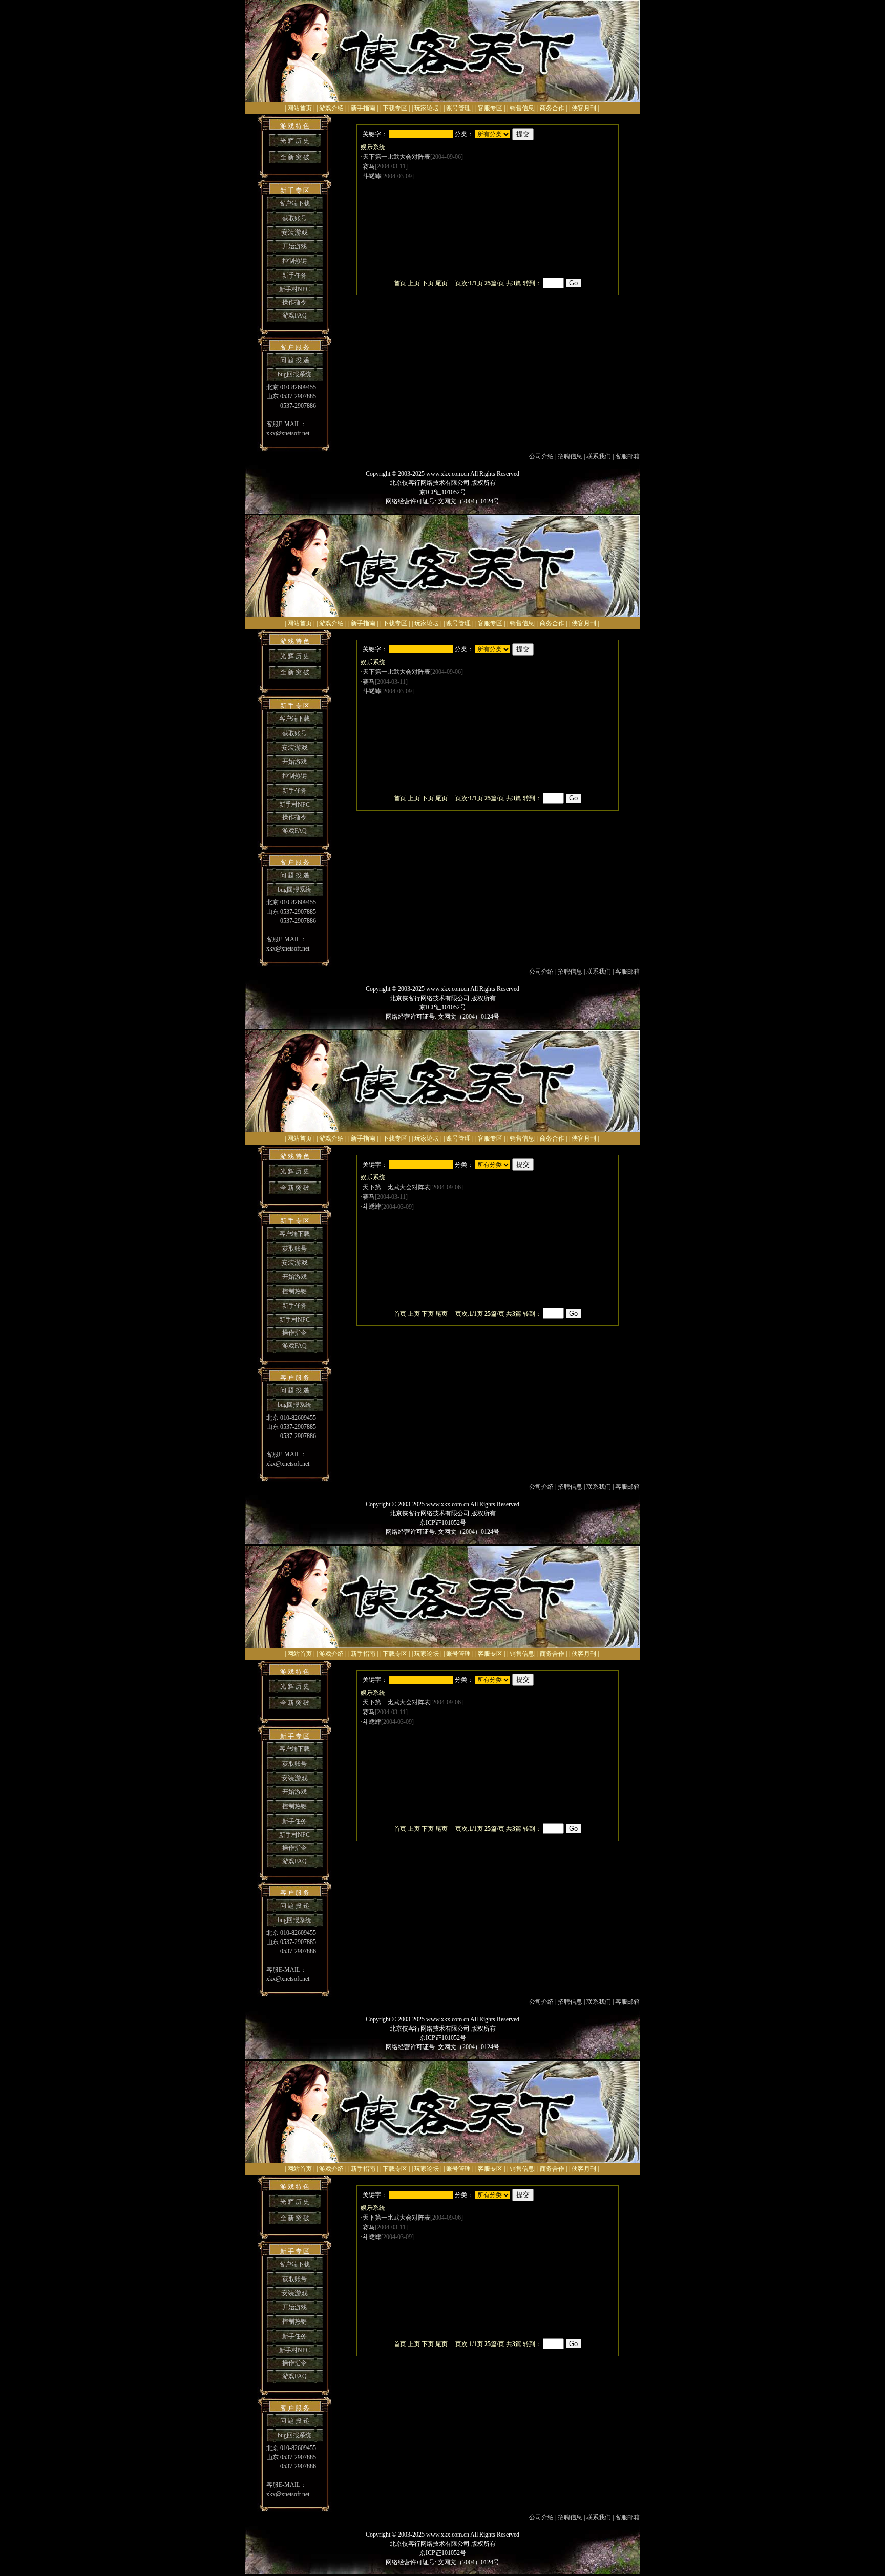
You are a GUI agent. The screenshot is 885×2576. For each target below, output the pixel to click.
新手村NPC (294, 289)
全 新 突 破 (295, 157)
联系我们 (599, 456)
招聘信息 (570, 456)
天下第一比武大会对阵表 (396, 157)
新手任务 (294, 276)
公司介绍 (541, 456)
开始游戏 (294, 246)
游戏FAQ (294, 315)
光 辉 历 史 (295, 141)
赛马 (369, 166)
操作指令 (294, 302)
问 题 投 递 (295, 360)
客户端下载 (294, 203)
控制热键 (294, 261)
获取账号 (294, 218)
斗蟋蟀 (372, 176)
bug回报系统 (294, 374)
